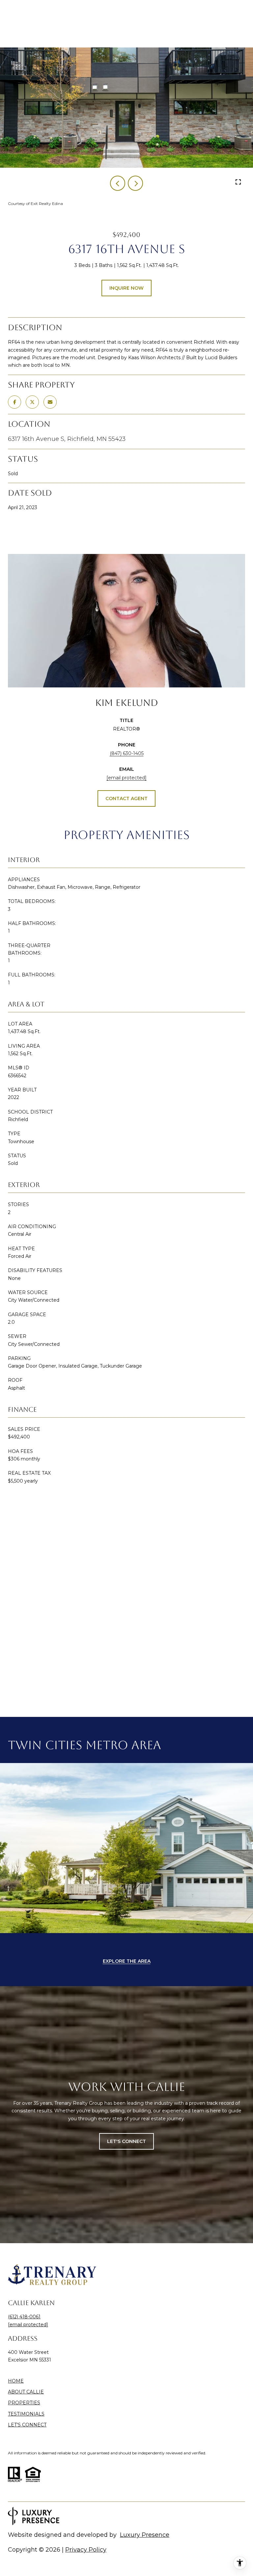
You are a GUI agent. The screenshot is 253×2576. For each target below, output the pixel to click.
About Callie (26, 2392)
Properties (24, 2403)
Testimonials (26, 2414)
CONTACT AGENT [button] (126, 798)
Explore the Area (127, 1961)
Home (16, 2381)
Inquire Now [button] (126, 288)
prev (118, 183)
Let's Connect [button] (126, 2141)
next (135, 183)
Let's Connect (27, 2425)
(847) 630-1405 (127, 753)
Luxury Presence (145, 2535)
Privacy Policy (86, 2550)
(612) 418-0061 (24, 2317)
